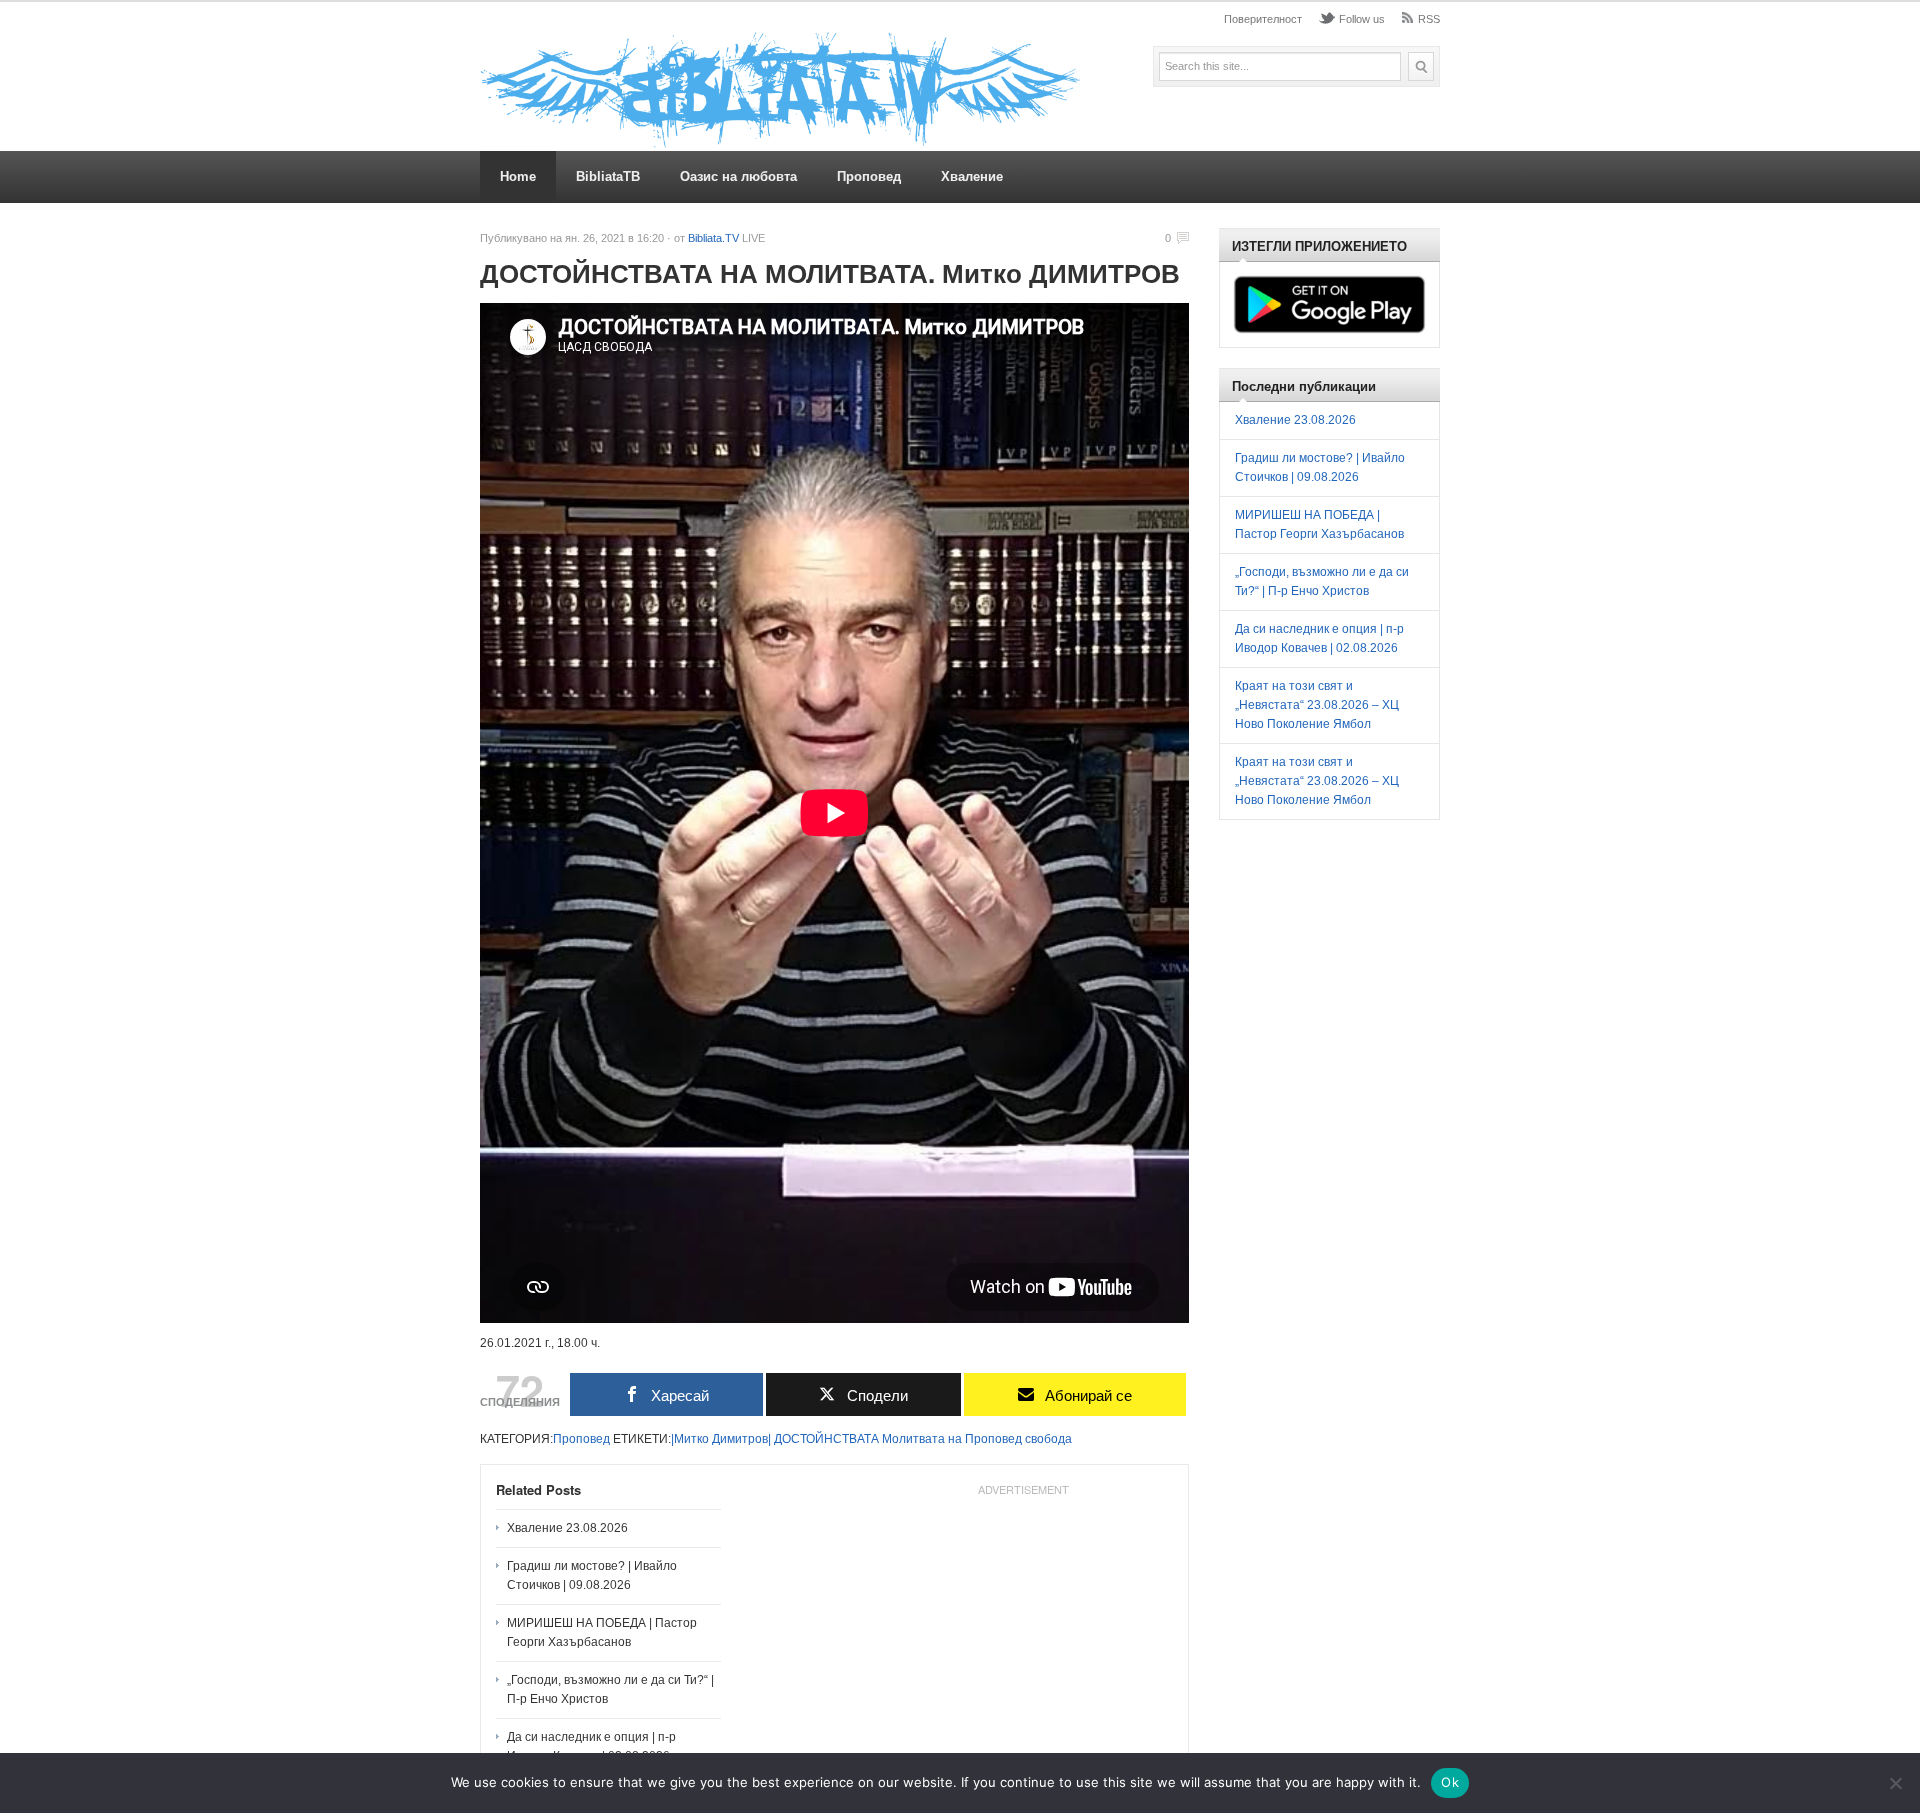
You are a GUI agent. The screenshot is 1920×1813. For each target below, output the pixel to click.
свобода (1048, 1439)
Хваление (972, 176)
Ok (1450, 1782)
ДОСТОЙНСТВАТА (826, 1439)
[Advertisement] (1023, 1629)
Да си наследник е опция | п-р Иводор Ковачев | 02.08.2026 (591, 1746)
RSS (1429, 19)
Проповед (869, 176)
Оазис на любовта (738, 176)
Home (518, 176)
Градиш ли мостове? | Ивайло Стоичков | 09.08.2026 (592, 1575)
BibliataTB (608, 176)
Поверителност (1263, 19)
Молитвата (913, 1439)
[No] (1895, 1783)
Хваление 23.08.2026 (567, 1528)
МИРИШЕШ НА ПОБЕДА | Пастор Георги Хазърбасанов (602, 1632)
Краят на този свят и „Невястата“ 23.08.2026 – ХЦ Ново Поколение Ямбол (1317, 705)
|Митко (690, 1439)
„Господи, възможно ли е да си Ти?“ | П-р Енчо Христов (610, 1689)
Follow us (1362, 19)
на (955, 1439)
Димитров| (741, 1439)
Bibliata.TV (713, 238)
